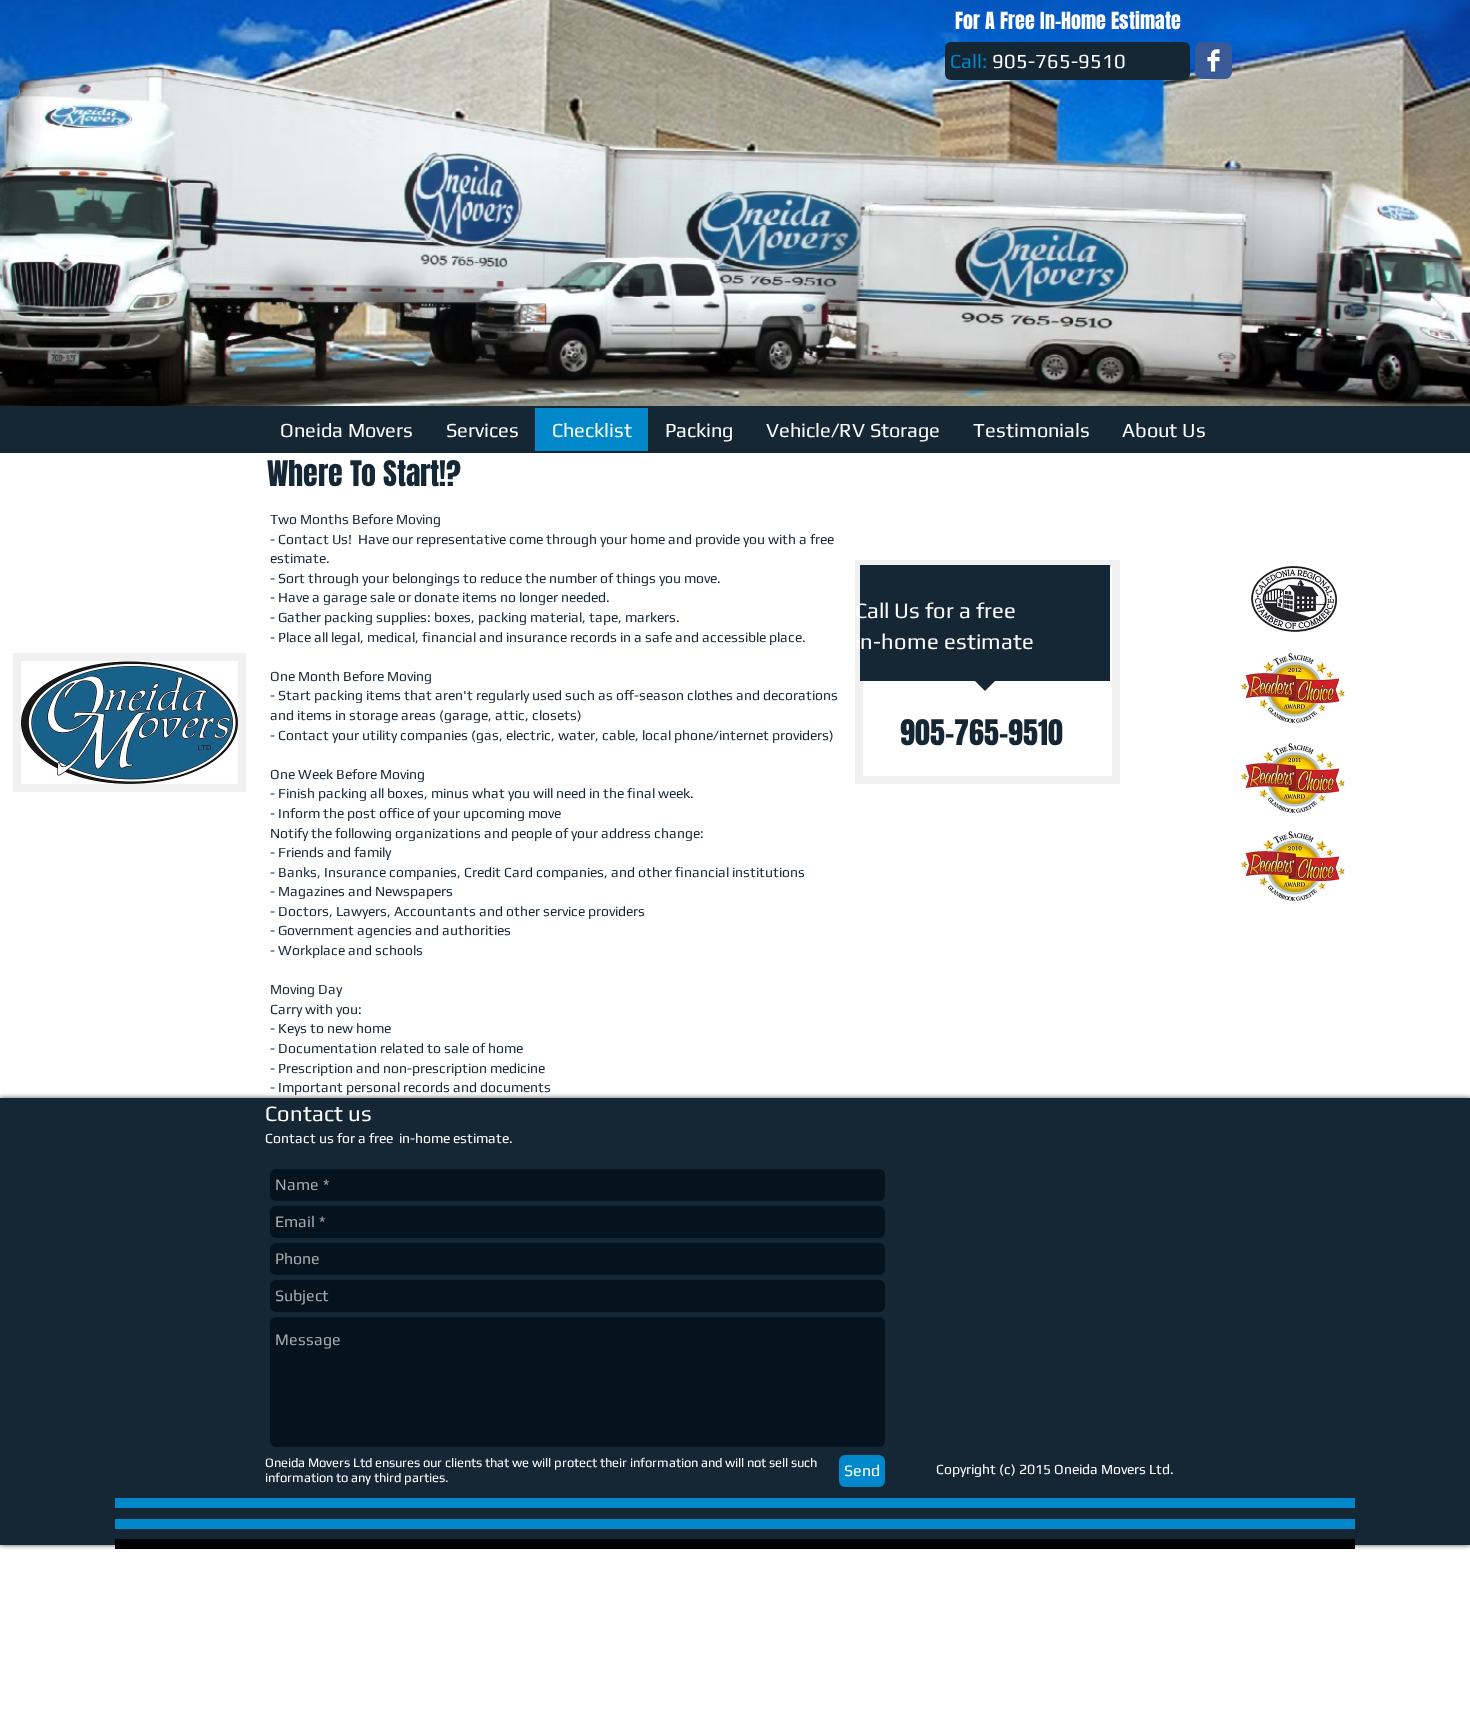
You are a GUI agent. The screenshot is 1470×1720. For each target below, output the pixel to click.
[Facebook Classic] (1213, 60)
